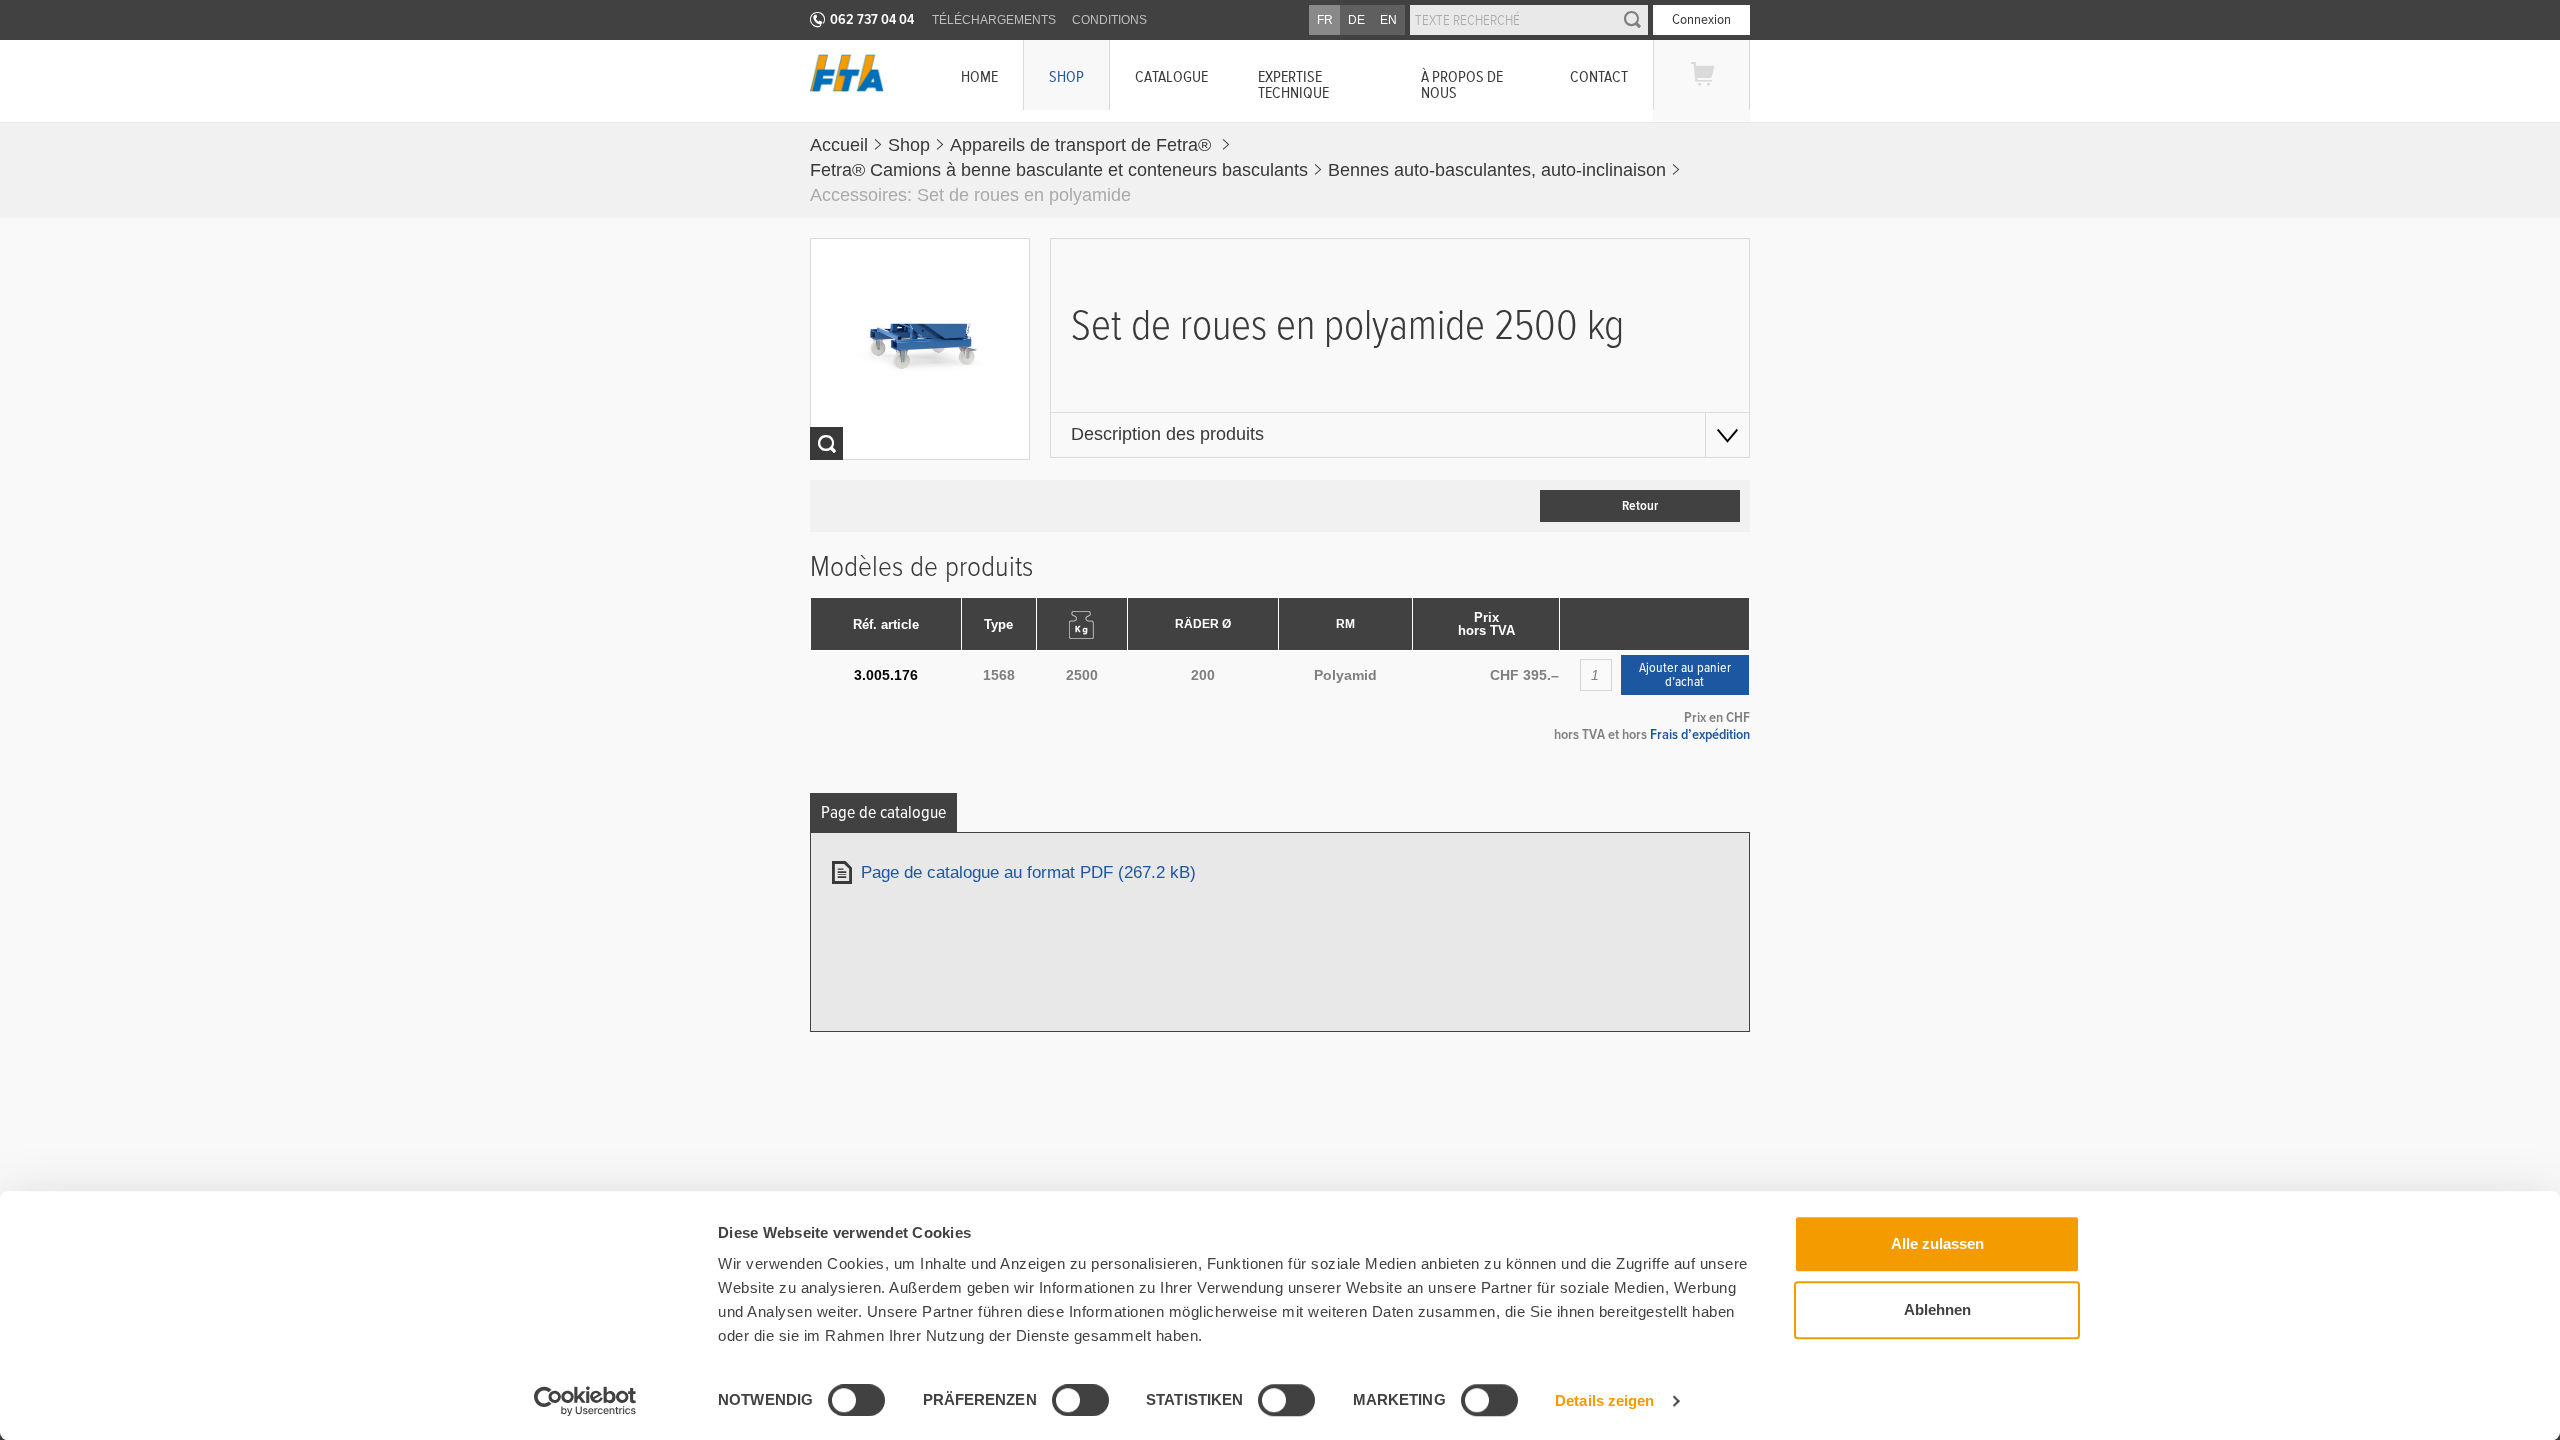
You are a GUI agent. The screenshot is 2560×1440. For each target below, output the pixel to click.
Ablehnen (1937, 1309)
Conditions (1109, 20)
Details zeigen (1604, 1400)
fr (1325, 20)
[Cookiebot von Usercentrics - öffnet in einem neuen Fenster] (585, 1401)
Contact (1599, 76)
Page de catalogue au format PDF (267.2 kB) (1028, 872)
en (1388, 20)
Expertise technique (1293, 84)
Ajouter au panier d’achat (1685, 675)
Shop (1066, 76)
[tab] (883, 812)
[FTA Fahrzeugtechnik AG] (847, 73)
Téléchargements (994, 20)
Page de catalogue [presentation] (883, 812)
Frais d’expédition (1700, 734)
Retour (1640, 506)
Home (979, 76)
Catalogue (1171, 76)
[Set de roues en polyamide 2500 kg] (920, 349)
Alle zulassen (1937, 1243)
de (1356, 20)
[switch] (1064, 1403)
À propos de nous (1462, 84)
